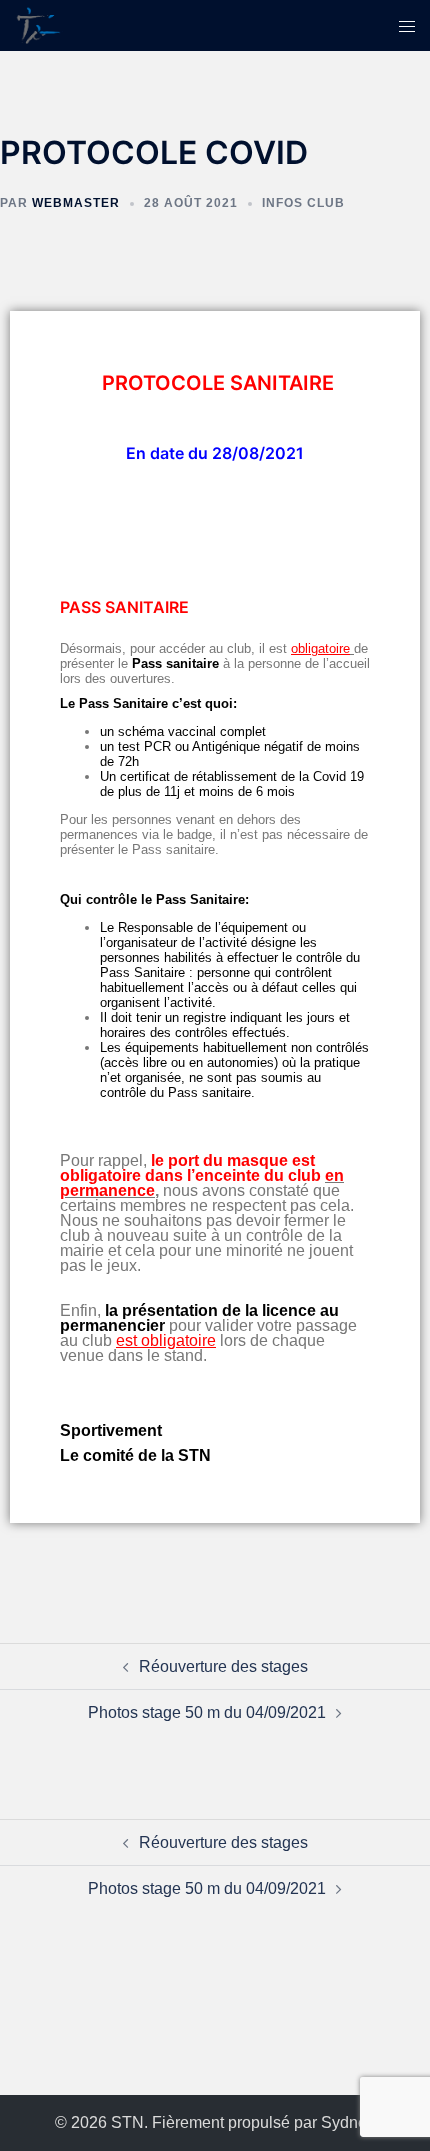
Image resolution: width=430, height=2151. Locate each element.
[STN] (39, 24)
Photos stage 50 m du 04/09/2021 (207, 1712)
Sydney (348, 2122)
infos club (303, 203)
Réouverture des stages (223, 1666)
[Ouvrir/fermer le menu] (407, 26)
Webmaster (76, 203)
